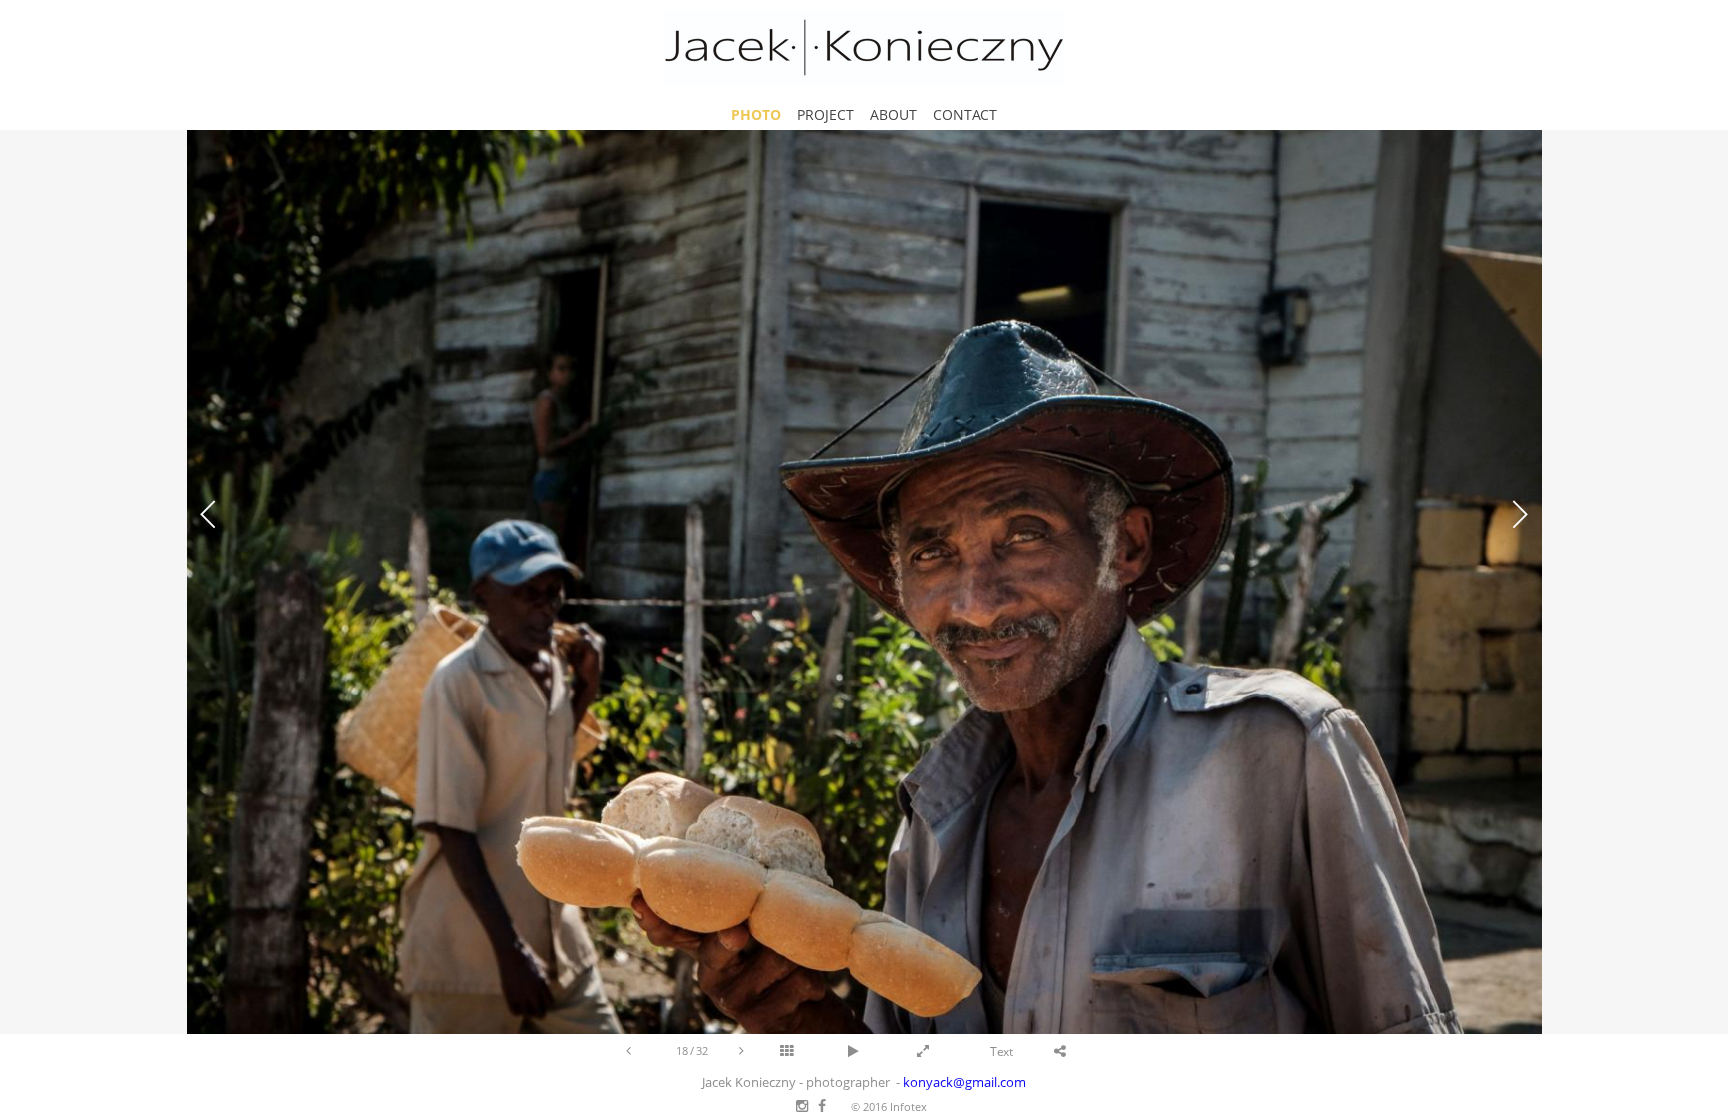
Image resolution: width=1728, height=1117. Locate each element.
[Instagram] (802, 1106)
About (893, 114)
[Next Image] (742, 1050)
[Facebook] (822, 1106)
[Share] (1088, 1051)
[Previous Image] (629, 1050)
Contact (965, 114)
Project (825, 114)
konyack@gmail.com (964, 1082)
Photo (756, 114)
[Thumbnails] (814, 1051)
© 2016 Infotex (889, 1106)
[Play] (882, 1051)
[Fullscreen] (951, 1051)
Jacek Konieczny (864, 47)
